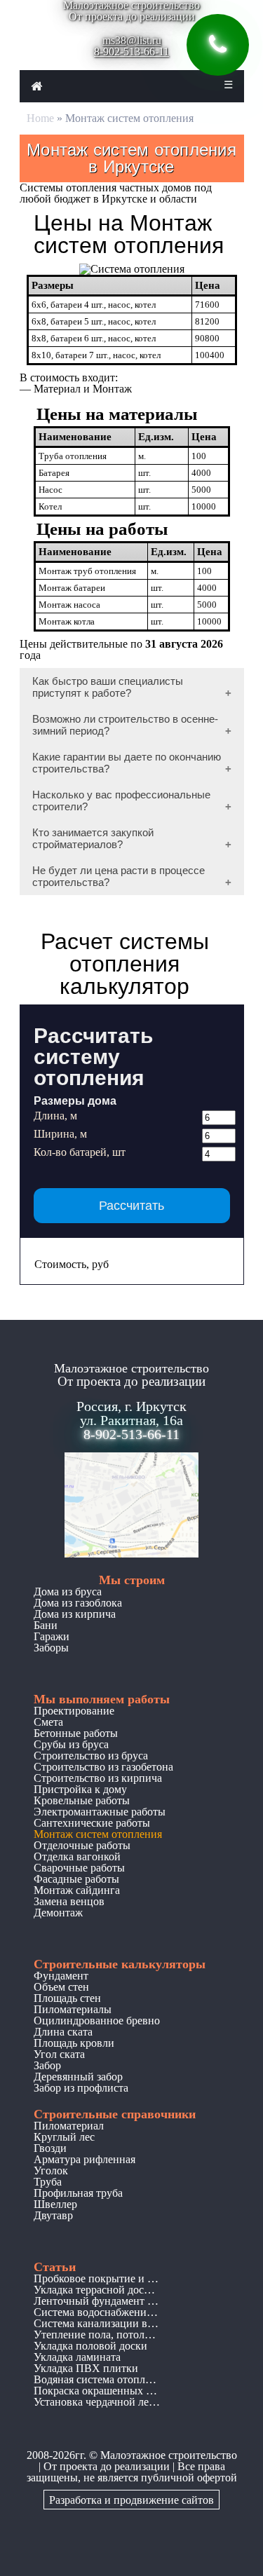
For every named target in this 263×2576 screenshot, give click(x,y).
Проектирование (74, 1711)
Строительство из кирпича (98, 1778)
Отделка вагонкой (77, 1856)
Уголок (51, 2170)
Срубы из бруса (71, 1744)
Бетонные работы (76, 1733)
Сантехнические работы (92, 1823)
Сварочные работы (79, 1868)
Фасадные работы (76, 1879)
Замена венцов (69, 1901)
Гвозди (50, 2148)
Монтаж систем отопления (98, 1834)
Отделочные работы (82, 1845)
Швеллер (55, 2204)
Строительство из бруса (91, 1756)
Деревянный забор (78, 2077)
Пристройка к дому (80, 1789)
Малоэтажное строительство (169, 2455)
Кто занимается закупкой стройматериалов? (93, 838)
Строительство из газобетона (103, 1767)
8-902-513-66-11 (131, 52)
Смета (48, 1722)
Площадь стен (67, 1998)
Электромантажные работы (100, 1812)
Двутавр (53, 2215)
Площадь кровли (74, 2043)
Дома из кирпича (75, 1614)
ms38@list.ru (132, 40)
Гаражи (52, 1636)
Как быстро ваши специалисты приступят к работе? (108, 687)
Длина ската (63, 2032)
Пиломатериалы (73, 2009)
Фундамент (61, 1976)
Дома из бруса (68, 1592)
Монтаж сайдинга (77, 1890)
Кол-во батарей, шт (80, 1152)
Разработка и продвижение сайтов (131, 2500)
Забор (47, 2065)
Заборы (51, 1648)
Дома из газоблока (78, 1603)
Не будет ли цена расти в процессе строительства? (119, 876)
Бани (46, 1625)
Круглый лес (64, 2137)
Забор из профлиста (81, 2088)
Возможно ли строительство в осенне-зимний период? (125, 725)
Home (40, 118)
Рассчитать (131, 1206)
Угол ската (59, 2054)
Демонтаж (58, 1913)
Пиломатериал (69, 2126)
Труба (48, 2182)
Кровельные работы (82, 1800)
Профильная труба (78, 2193)
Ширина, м (60, 1134)
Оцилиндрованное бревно (97, 2020)
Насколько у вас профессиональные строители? (121, 800)
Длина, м (55, 1116)
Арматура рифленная (85, 2159)
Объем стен (61, 1987)
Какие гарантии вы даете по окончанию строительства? (127, 763)
